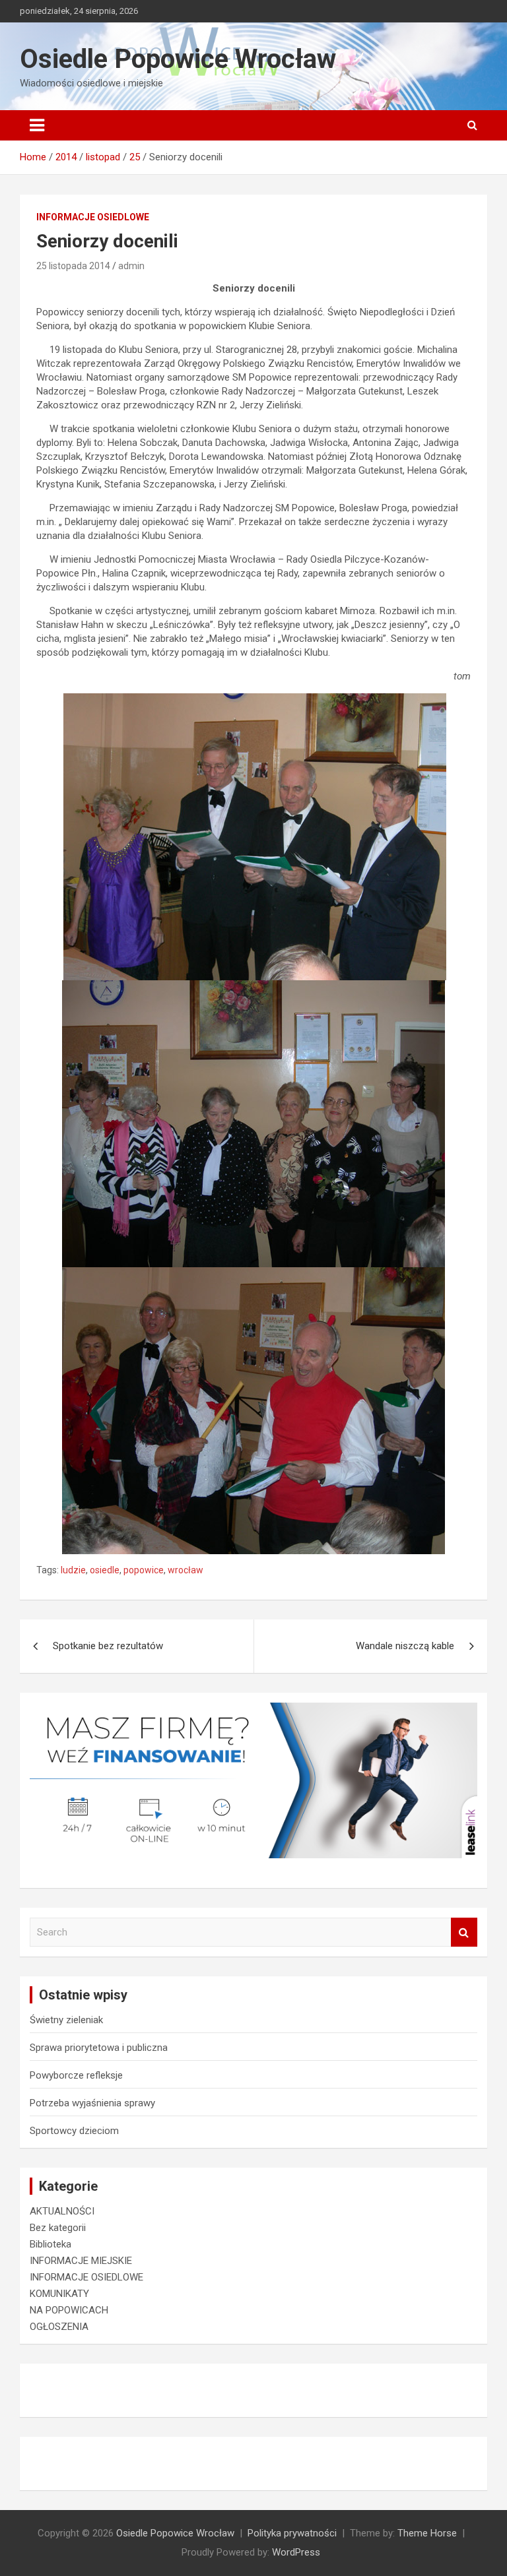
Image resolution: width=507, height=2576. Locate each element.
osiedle (105, 1570)
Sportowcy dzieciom (74, 2131)
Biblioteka (51, 2244)
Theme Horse (427, 2533)
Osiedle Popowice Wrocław (178, 59)
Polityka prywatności (292, 2533)
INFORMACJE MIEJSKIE (81, 2261)
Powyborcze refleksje (76, 2075)
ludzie (73, 1570)
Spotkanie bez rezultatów (108, 1646)
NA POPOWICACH (69, 2310)
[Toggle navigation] (37, 125)
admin (131, 266)
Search (464, 1932)
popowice (144, 1570)
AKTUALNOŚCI (62, 2211)
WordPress (296, 2552)
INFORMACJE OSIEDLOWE (93, 217)
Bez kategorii (58, 2228)
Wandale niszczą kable (405, 1646)
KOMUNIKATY (59, 2294)
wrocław (186, 1570)
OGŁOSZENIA (59, 2327)
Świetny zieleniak (66, 2020)
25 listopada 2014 (73, 266)
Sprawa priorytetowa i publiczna (99, 2048)
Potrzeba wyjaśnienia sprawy (92, 2103)
